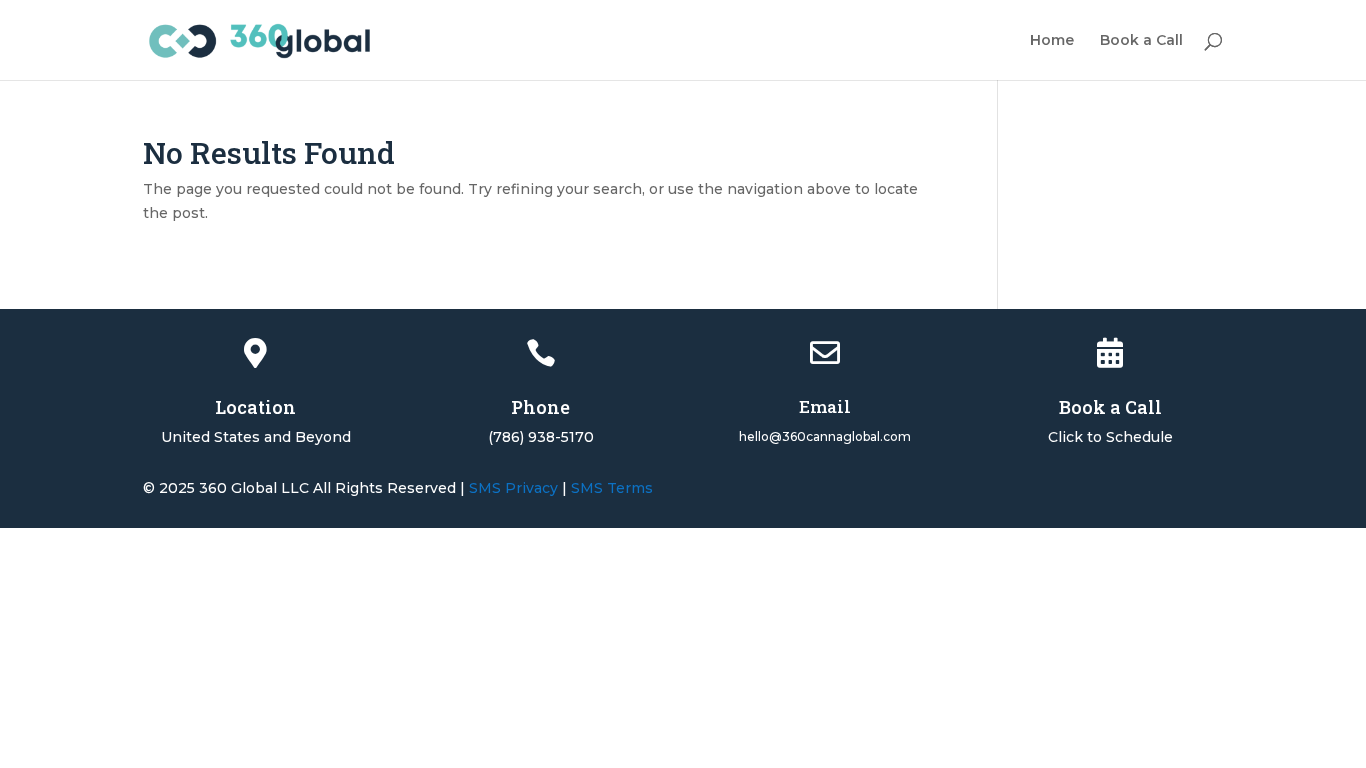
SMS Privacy (513, 488)
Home (1052, 41)
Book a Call (1141, 41)
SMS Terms (612, 488)
